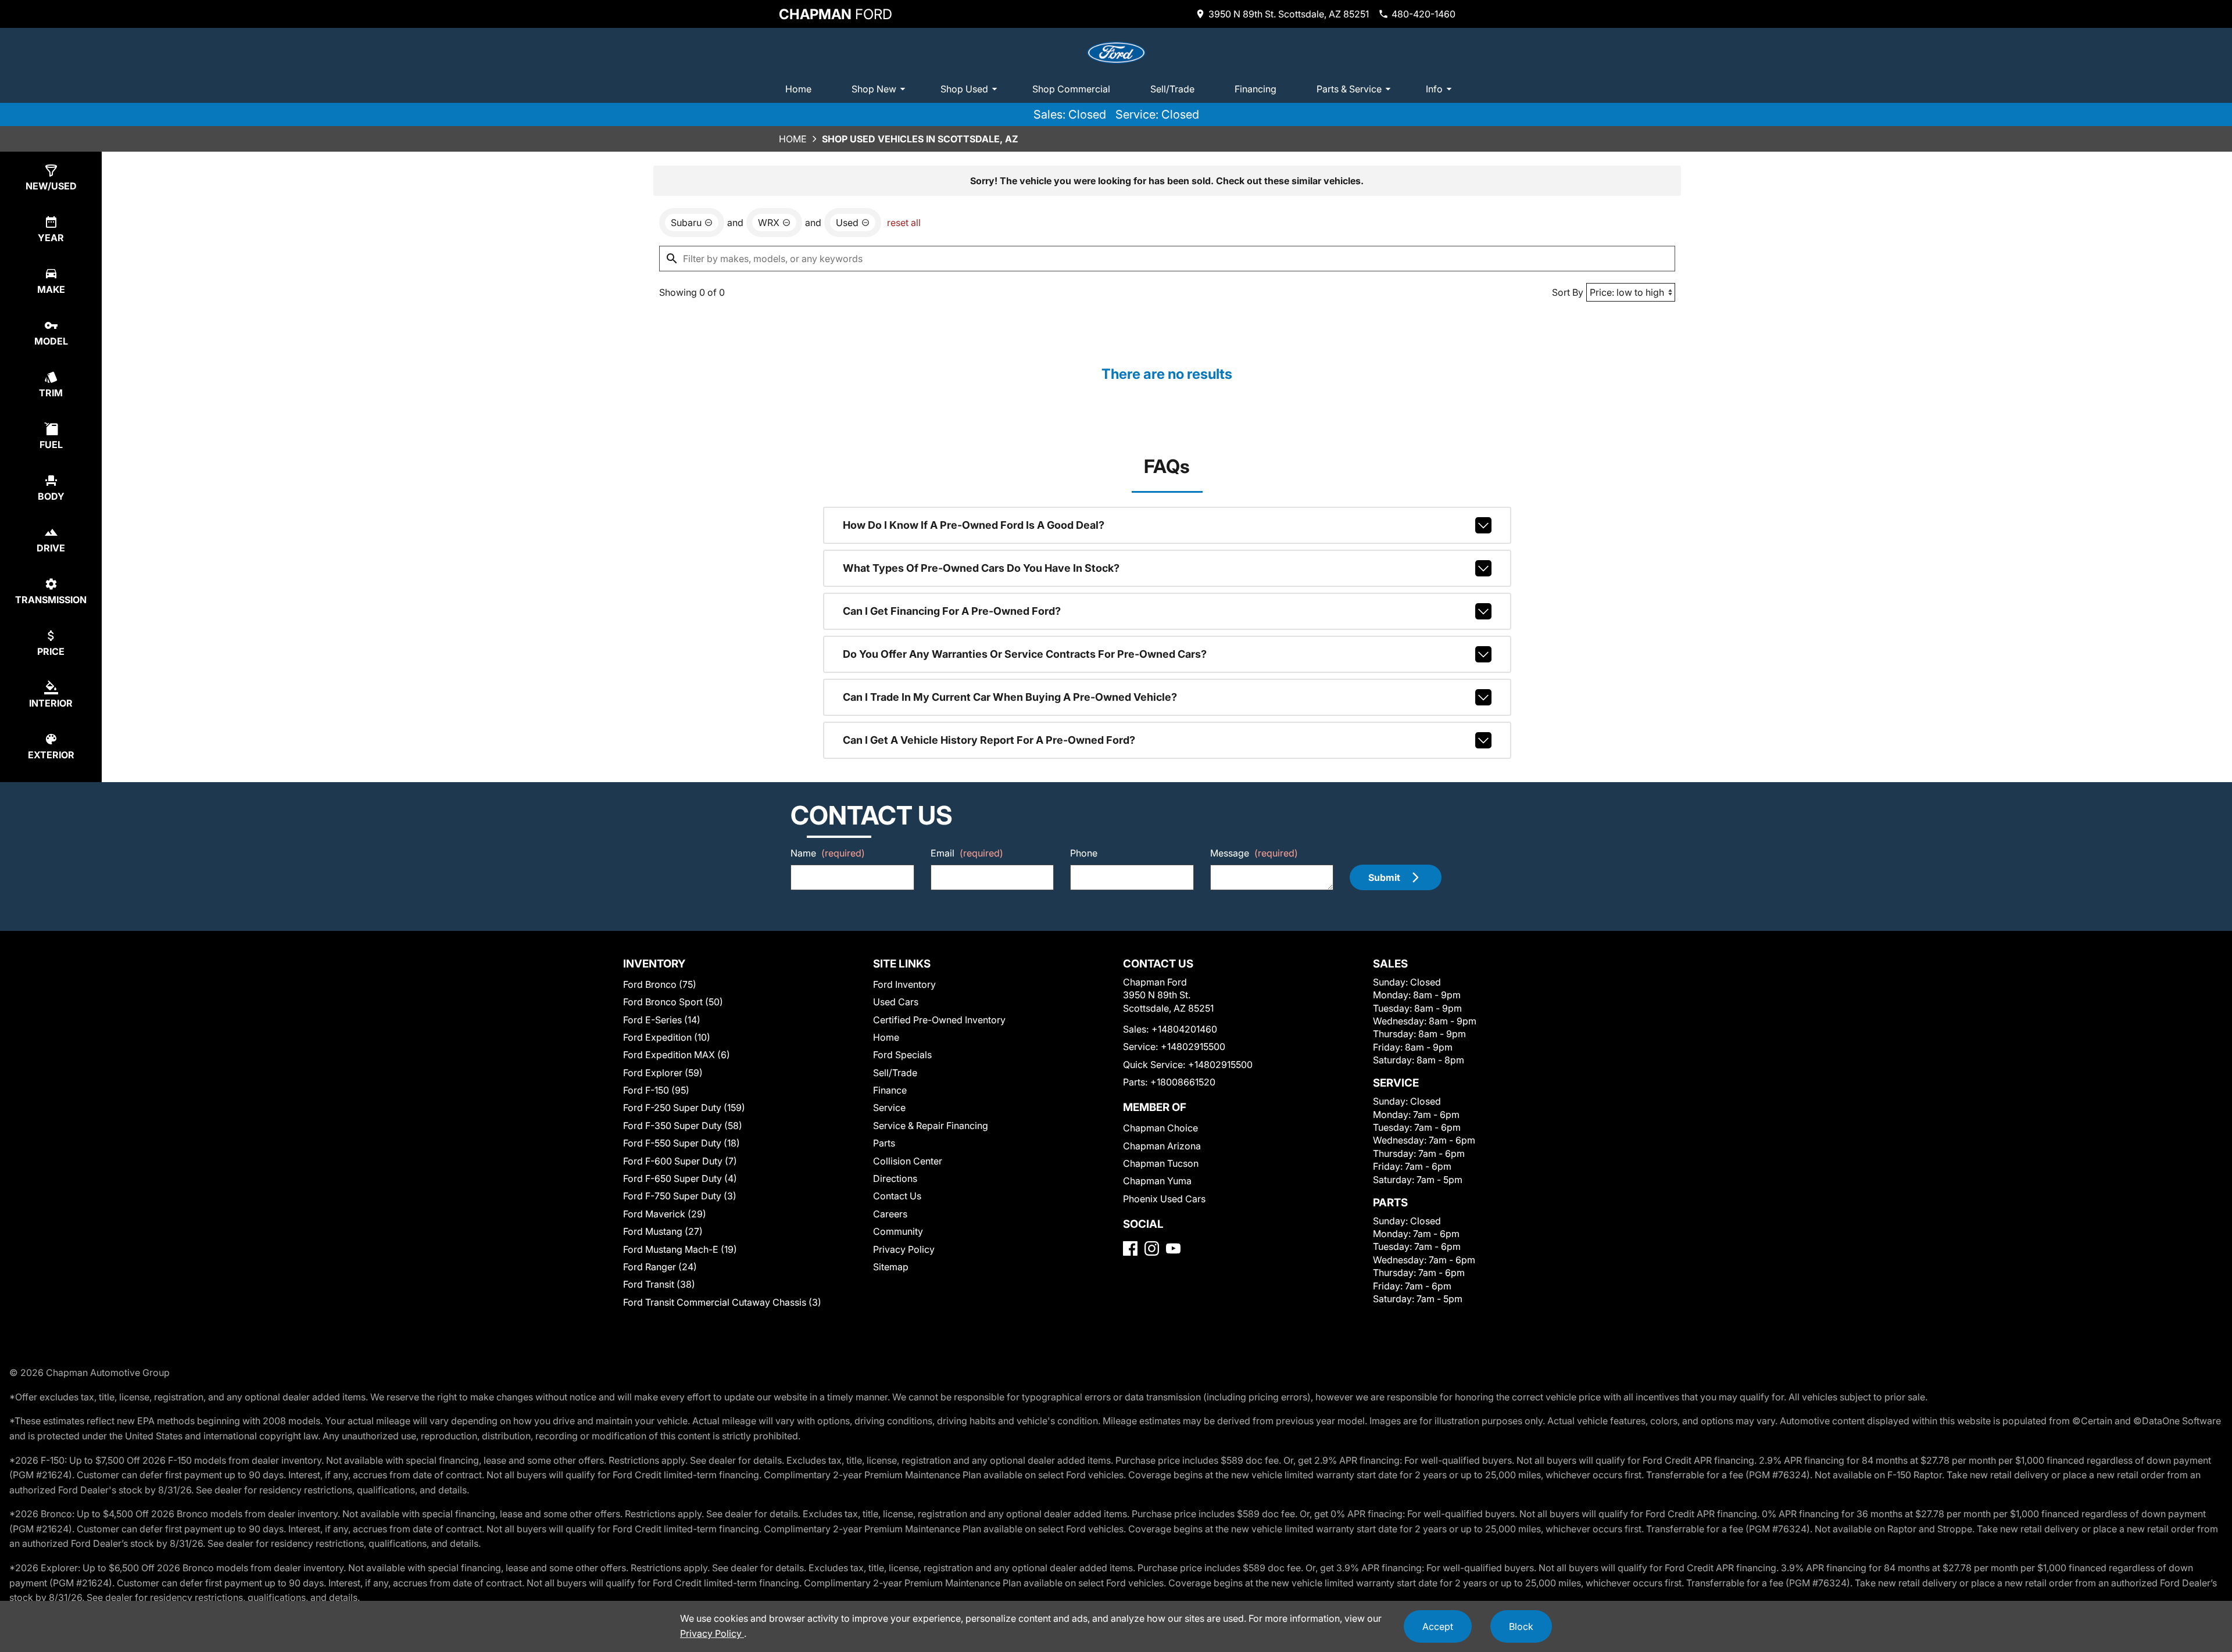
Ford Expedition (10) (667, 1037)
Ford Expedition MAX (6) (677, 1055)
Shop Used (964, 89)
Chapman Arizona (1162, 1146)
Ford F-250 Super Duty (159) (684, 1108)
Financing (1255, 89)
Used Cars (896, 1002)
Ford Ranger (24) (660, 1267)
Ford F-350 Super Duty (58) (683, 1126)
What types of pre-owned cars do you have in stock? (981, 568)
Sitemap (891, 1267)
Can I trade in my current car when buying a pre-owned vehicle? (1010, 697)
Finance (890, 1090)
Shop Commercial (1071, 89)
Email (967, 853)
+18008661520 (1183, 1082)
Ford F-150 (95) (656, 1090)
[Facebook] (1130, 1248)
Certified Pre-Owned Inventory (939, 1020)
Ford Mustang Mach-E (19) (680, 1249)
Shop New (874, 89)
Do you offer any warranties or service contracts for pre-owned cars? (1025, 654)
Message (1254, 853)
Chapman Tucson (1161, 1163)
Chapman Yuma (1157, 1181)
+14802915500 (1193, 1047)
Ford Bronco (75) (660, 984)
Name (828, 853)
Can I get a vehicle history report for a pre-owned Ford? (989, 740)
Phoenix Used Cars (1164, 1199)
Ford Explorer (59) (663, 1073)
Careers (890, 1214)
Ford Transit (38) (659, 1284)
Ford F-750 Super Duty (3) (680, 1196)
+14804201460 (1184, 1029)
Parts (884, 1143)
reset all (904, 223)
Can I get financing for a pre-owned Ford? (952, 611)
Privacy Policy (904, 1249)
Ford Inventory (904, 984)
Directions (895, 1178)
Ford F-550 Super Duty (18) (682, 1143)
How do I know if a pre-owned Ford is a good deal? (974, 525)
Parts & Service (1349, 89)
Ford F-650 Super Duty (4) (680, 1178)
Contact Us (897, 1196)
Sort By (1568, 292)
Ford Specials (902, 1055)
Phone (1084, 853)
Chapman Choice (1160, 1128)
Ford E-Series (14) (662, 1020)
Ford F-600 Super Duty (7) (680, 1161)
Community (898, 1231)
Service (889, 1108)
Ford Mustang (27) (663, 1231)
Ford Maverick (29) (665, 1214)
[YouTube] (1173, 1248)
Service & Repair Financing (931, 1126)
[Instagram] (1152, 1248)
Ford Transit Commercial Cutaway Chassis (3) (722, 1302)
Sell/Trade (1172, 89)
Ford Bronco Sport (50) (673, 1002)
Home (798, 89)
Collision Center (908, 1161)
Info (1434, 89)
